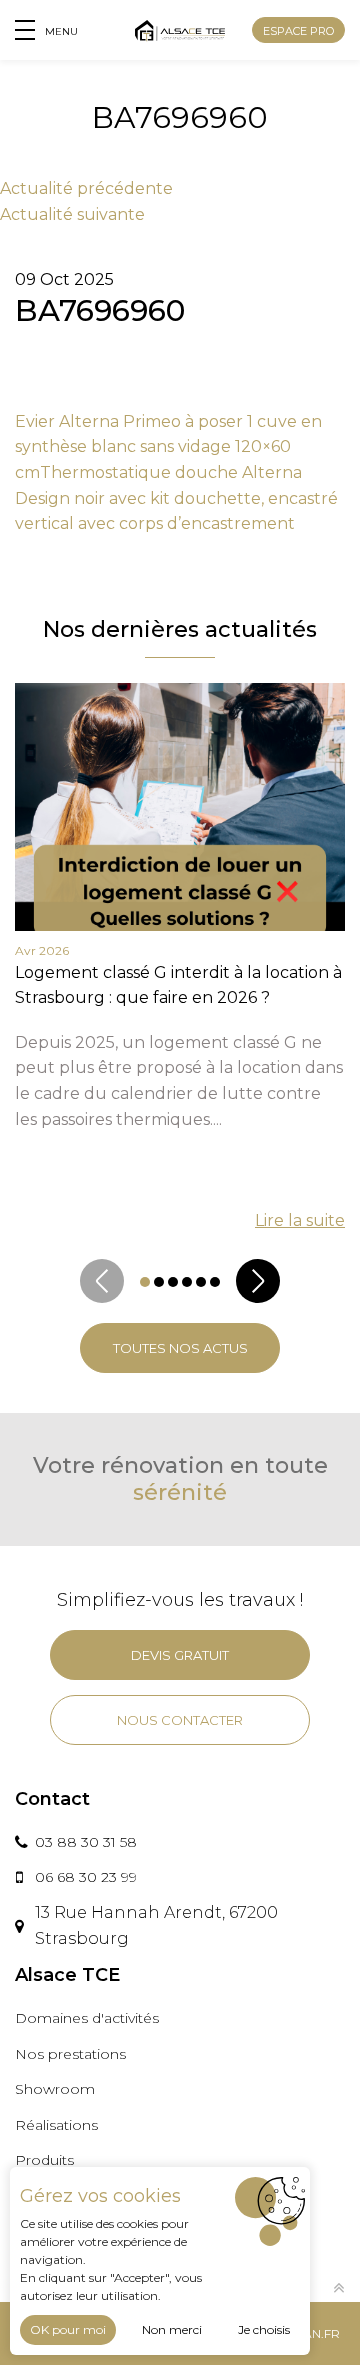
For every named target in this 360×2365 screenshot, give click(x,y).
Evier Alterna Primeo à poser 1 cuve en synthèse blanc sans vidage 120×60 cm (168, 447)
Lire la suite (300, 1220)
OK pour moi (68, 2329)
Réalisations (56, 2125)
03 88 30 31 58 (86, 1842)
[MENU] (25, 30)
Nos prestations (70, 2054)
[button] (145, 1282)
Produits (44, 2160)
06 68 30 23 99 (86, 1877)
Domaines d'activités (87, 2018)
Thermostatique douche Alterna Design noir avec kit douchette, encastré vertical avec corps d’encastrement (176, 498)
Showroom (55, 2089)
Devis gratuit (180, 1655)
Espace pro (298, 31)
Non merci (172, 2329)
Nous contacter (180, 1720)
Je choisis (264, 2329)
